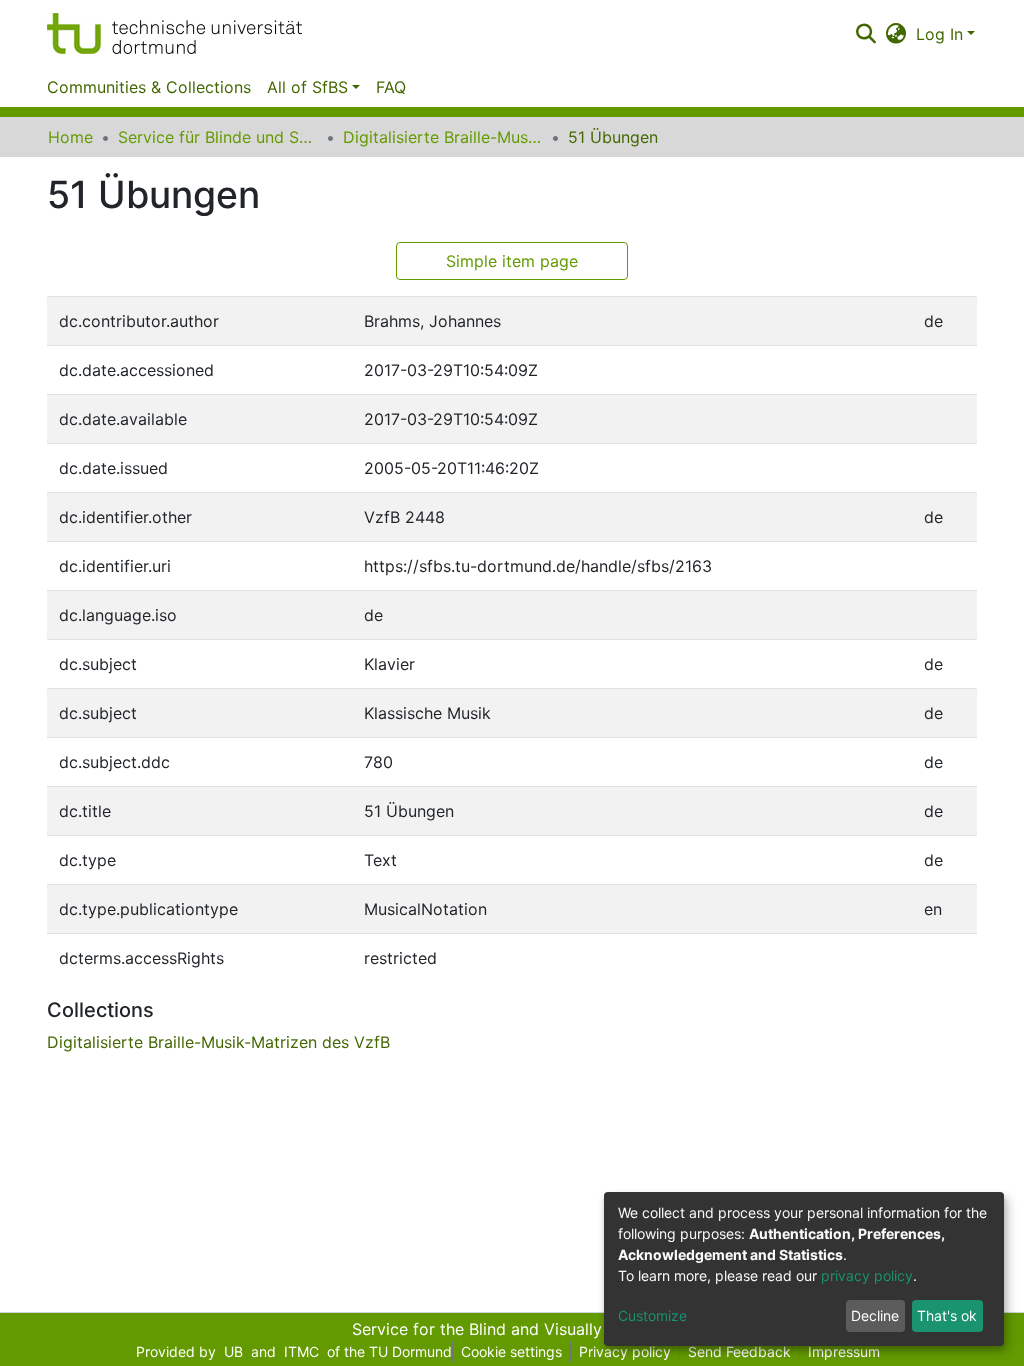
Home (70, 137)
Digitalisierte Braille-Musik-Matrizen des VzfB (443, 137)
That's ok (947, 1315)
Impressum (844, 1351)
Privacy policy (625, 1351)
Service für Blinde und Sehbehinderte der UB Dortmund (218, 137)
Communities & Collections (149, 87)
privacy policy (867, 1275)
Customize (652, 1315)
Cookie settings (511, 1351)
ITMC (301, 1351)
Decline (875, 1315)
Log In (939, 34)
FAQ (391, 87)
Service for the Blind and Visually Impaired (512, 1329)
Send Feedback (739, 1351)
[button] (896, 34)
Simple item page (512, 261)
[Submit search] (865, 34)
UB (233, 1351)
